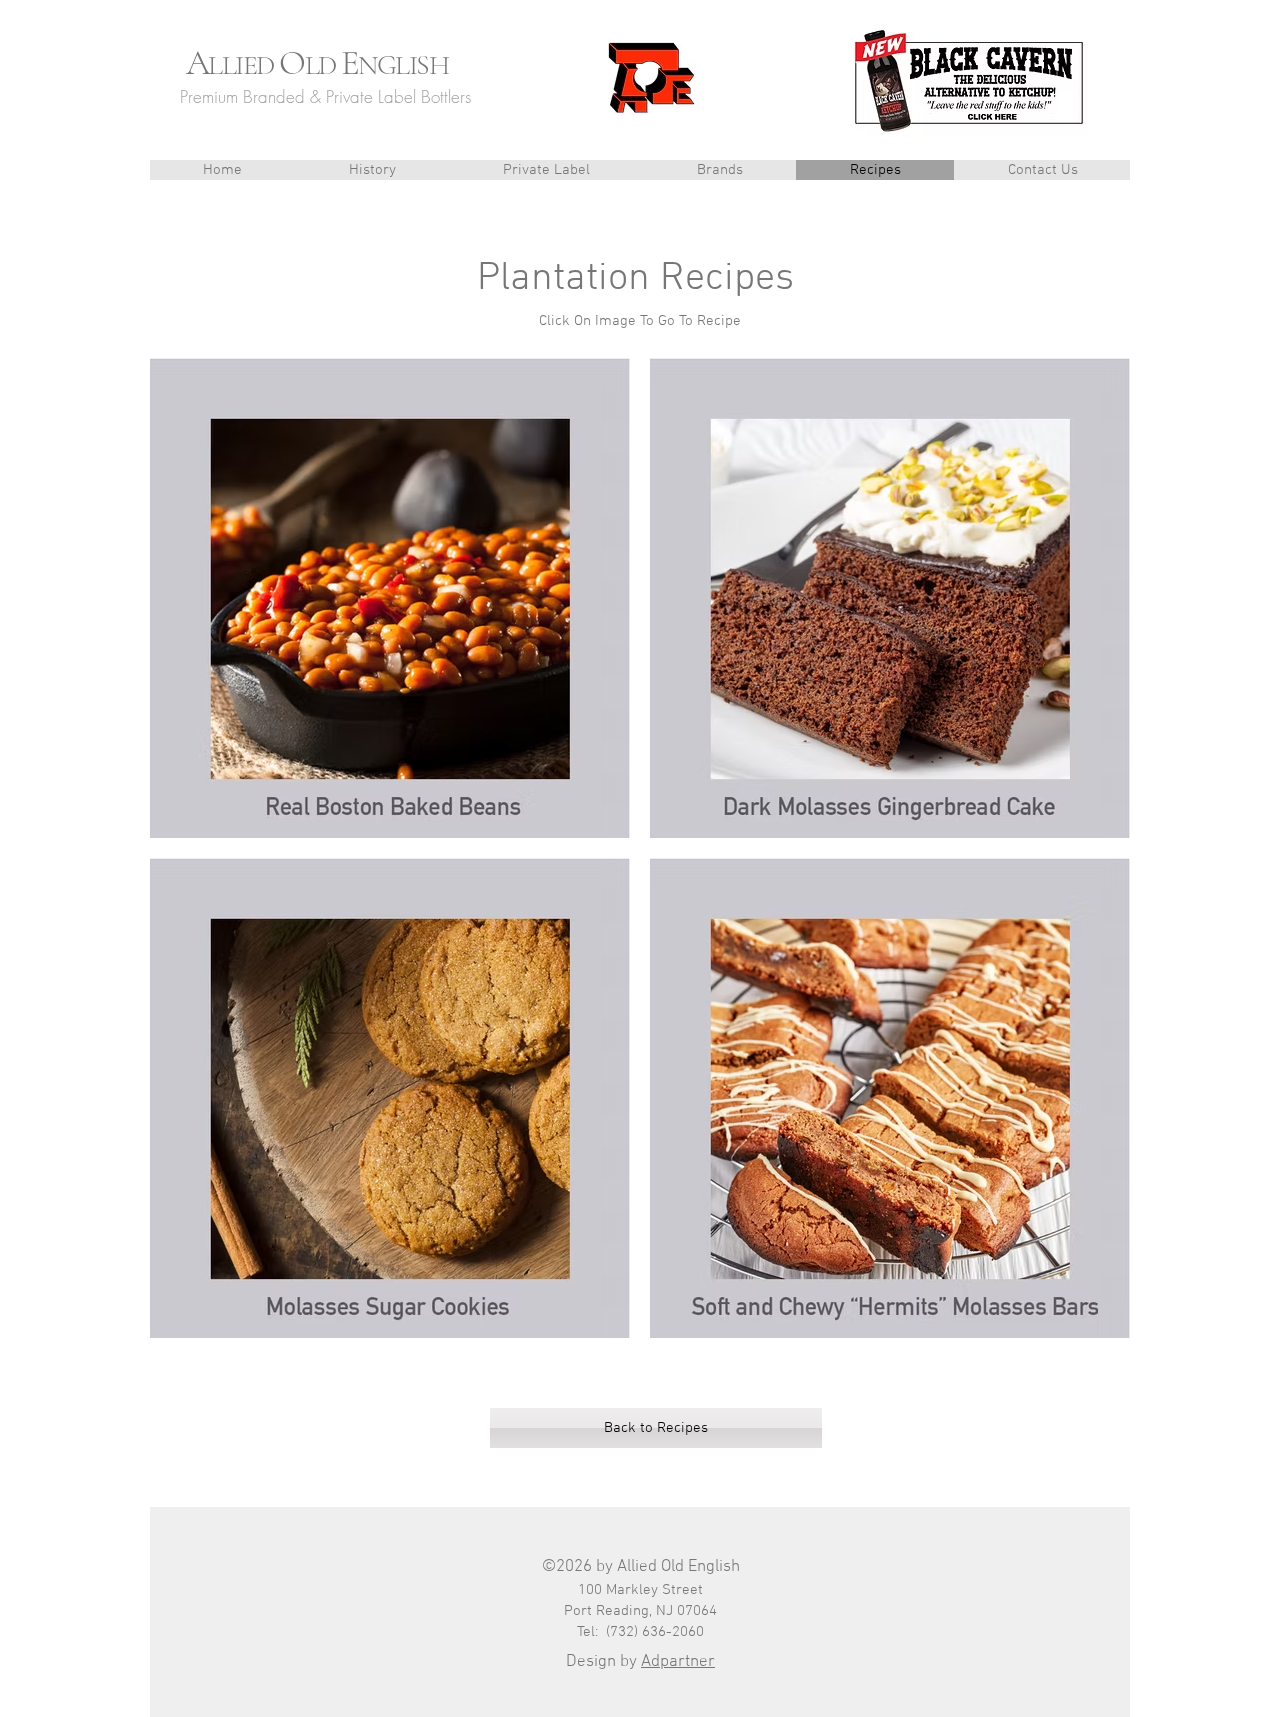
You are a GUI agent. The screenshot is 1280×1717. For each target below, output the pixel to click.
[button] (719, 170)
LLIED (243, 65)
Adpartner (678, 1662)
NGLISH (403, 65)
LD (323, 65)
